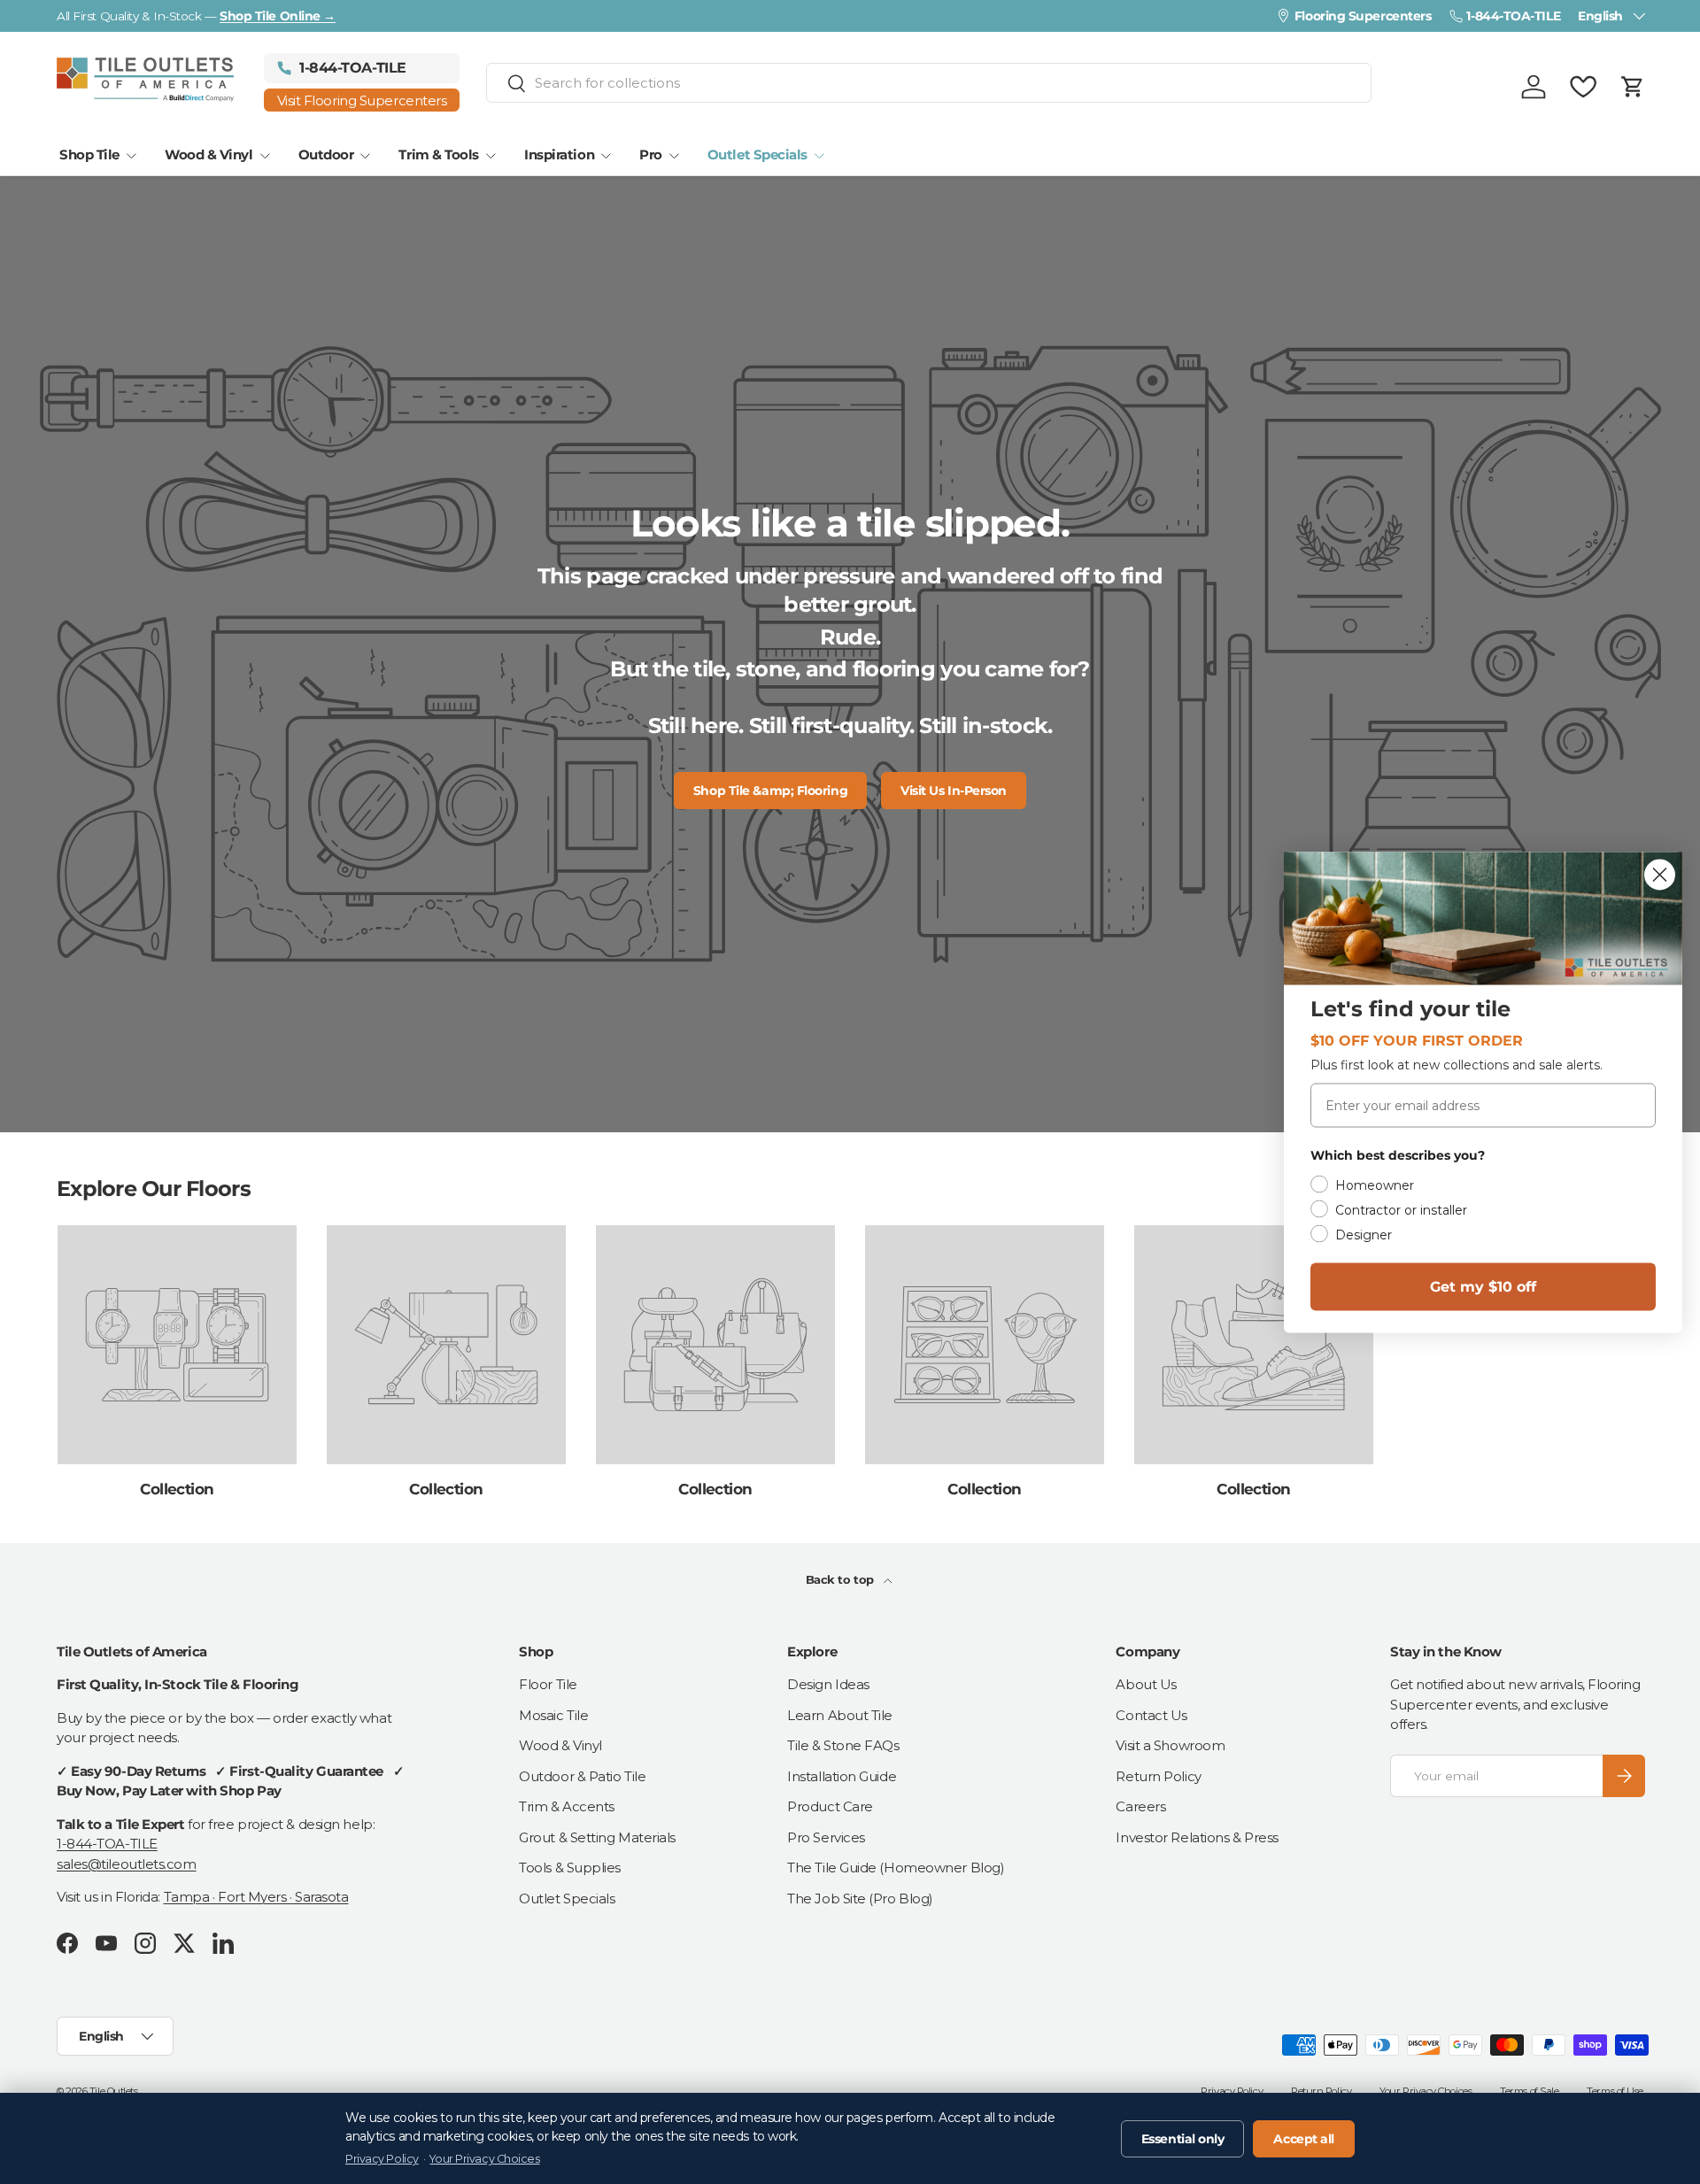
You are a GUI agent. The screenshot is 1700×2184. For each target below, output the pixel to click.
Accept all (1304, 2139)
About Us (1146, 1684)
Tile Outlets (114, 2091)
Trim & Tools (439, 154)
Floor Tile (548, 1684)
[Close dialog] (1660, 874)
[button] (1633, 87)
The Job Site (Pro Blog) (860, 1898)
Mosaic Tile (553, 1715)
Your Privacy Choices (1426, 2091)
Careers (1140, 1806)
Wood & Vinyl (209, 154)
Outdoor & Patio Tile (582, 1776)
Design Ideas (828, 1684)
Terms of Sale (1529, 2091)
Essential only (1183, 2139)
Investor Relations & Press (1197, 1837)
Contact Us (1151, 1715)
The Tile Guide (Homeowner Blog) (896, 1868)
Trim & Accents (567, 1806)
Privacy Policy (1232, 2091)
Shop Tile (89, 154)
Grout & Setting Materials (597, 1837)
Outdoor (326, 154)
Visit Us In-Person (954, 791)
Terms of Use (1615, 2091)
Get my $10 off (1483, 1286)
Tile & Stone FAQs (843, 1745)
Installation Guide (842, 1776)
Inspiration (559, 154)
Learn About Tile (840, 1715)
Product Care (830, 1806)
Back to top (842, 1579)
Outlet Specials (757, 154)
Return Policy (1158, 1776)
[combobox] (929, 83)
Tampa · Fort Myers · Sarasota (256, 1897)
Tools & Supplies (570, 1868)
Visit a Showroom (1170, 1745)
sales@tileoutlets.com (127, 1864)
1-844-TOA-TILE (107, 1844)
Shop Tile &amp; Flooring (770, 791)
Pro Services (826, 1837)
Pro (651, 154)
